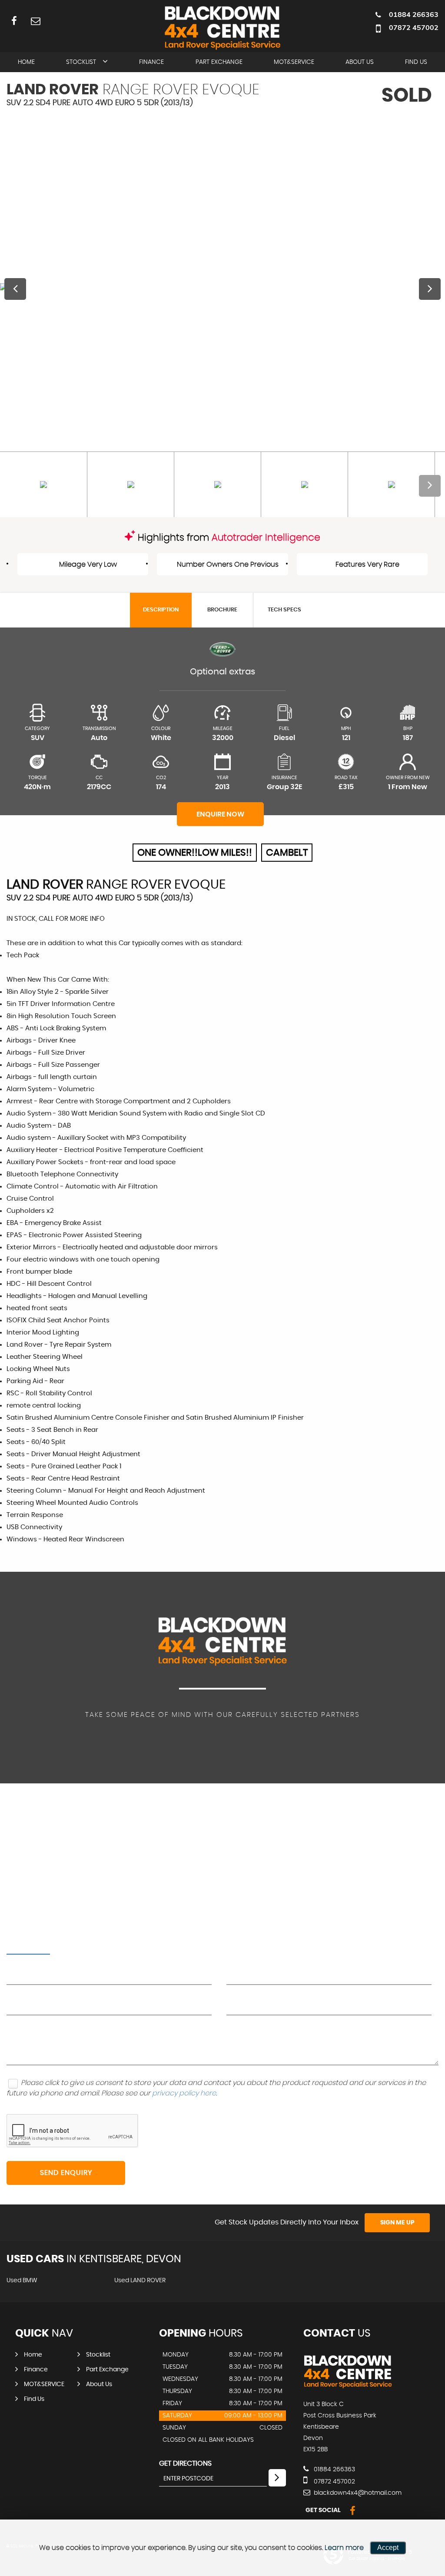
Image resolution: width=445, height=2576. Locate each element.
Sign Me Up (397, 2223)
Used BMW (22, 2281)
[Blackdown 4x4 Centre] (348, 2387)
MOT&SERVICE (294, 62)
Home (26, 62)
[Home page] (222, 27)
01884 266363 (414, 14)
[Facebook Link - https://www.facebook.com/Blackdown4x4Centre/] (14, 21)
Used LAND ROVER (140, 2281)
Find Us (416, 62)
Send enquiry (66, 2173)
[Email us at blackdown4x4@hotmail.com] (35, 21)
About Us (360, 62)
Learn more (344, 2548)
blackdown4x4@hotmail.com (357, 2493)
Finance (151, 62)
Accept (388, 2548)
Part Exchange (219, 62)
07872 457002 (414, 27)
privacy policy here (184, 2093)
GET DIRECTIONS (185, 2463)
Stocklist (81, 62)
